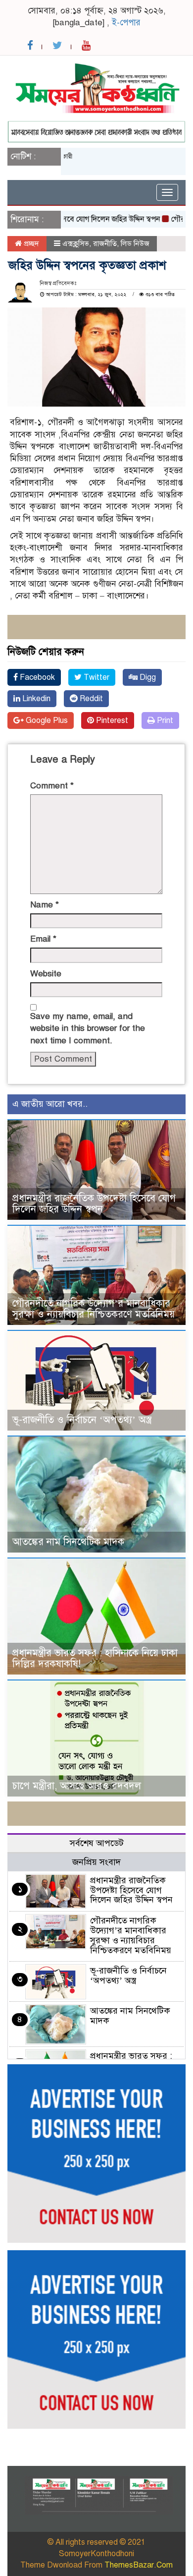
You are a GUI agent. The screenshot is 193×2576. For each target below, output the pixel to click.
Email (43, 939)
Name (45, 905)
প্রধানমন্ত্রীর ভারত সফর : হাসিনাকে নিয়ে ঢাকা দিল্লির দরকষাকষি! (95, 1658)
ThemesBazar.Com (139, 2565)
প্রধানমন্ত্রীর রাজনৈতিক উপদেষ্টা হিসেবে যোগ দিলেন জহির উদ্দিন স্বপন (94, 1204)
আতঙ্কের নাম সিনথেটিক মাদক (68, 1542)
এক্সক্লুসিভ (76, 243)
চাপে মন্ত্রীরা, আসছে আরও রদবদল (77, 1786)
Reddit (90, 699)
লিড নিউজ (135, 243)
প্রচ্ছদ (30, 243)
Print (164, 720)
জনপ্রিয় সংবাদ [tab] (96, 1862)
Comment (52, 786)
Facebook (36, 677)
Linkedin (35, 699)
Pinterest (111, 720)
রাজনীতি (105, 243)
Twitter (96, 677)
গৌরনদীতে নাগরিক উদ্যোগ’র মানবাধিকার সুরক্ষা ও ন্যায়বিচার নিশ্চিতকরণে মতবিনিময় (94, 1309)
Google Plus (46, 720)
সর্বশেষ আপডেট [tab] (97, 1843)
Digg (147, 677)
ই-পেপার (126, 23)
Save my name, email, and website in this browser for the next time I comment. (88, 1028)
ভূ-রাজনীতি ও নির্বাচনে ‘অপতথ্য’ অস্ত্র (82, 1420)
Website (46, 974)
